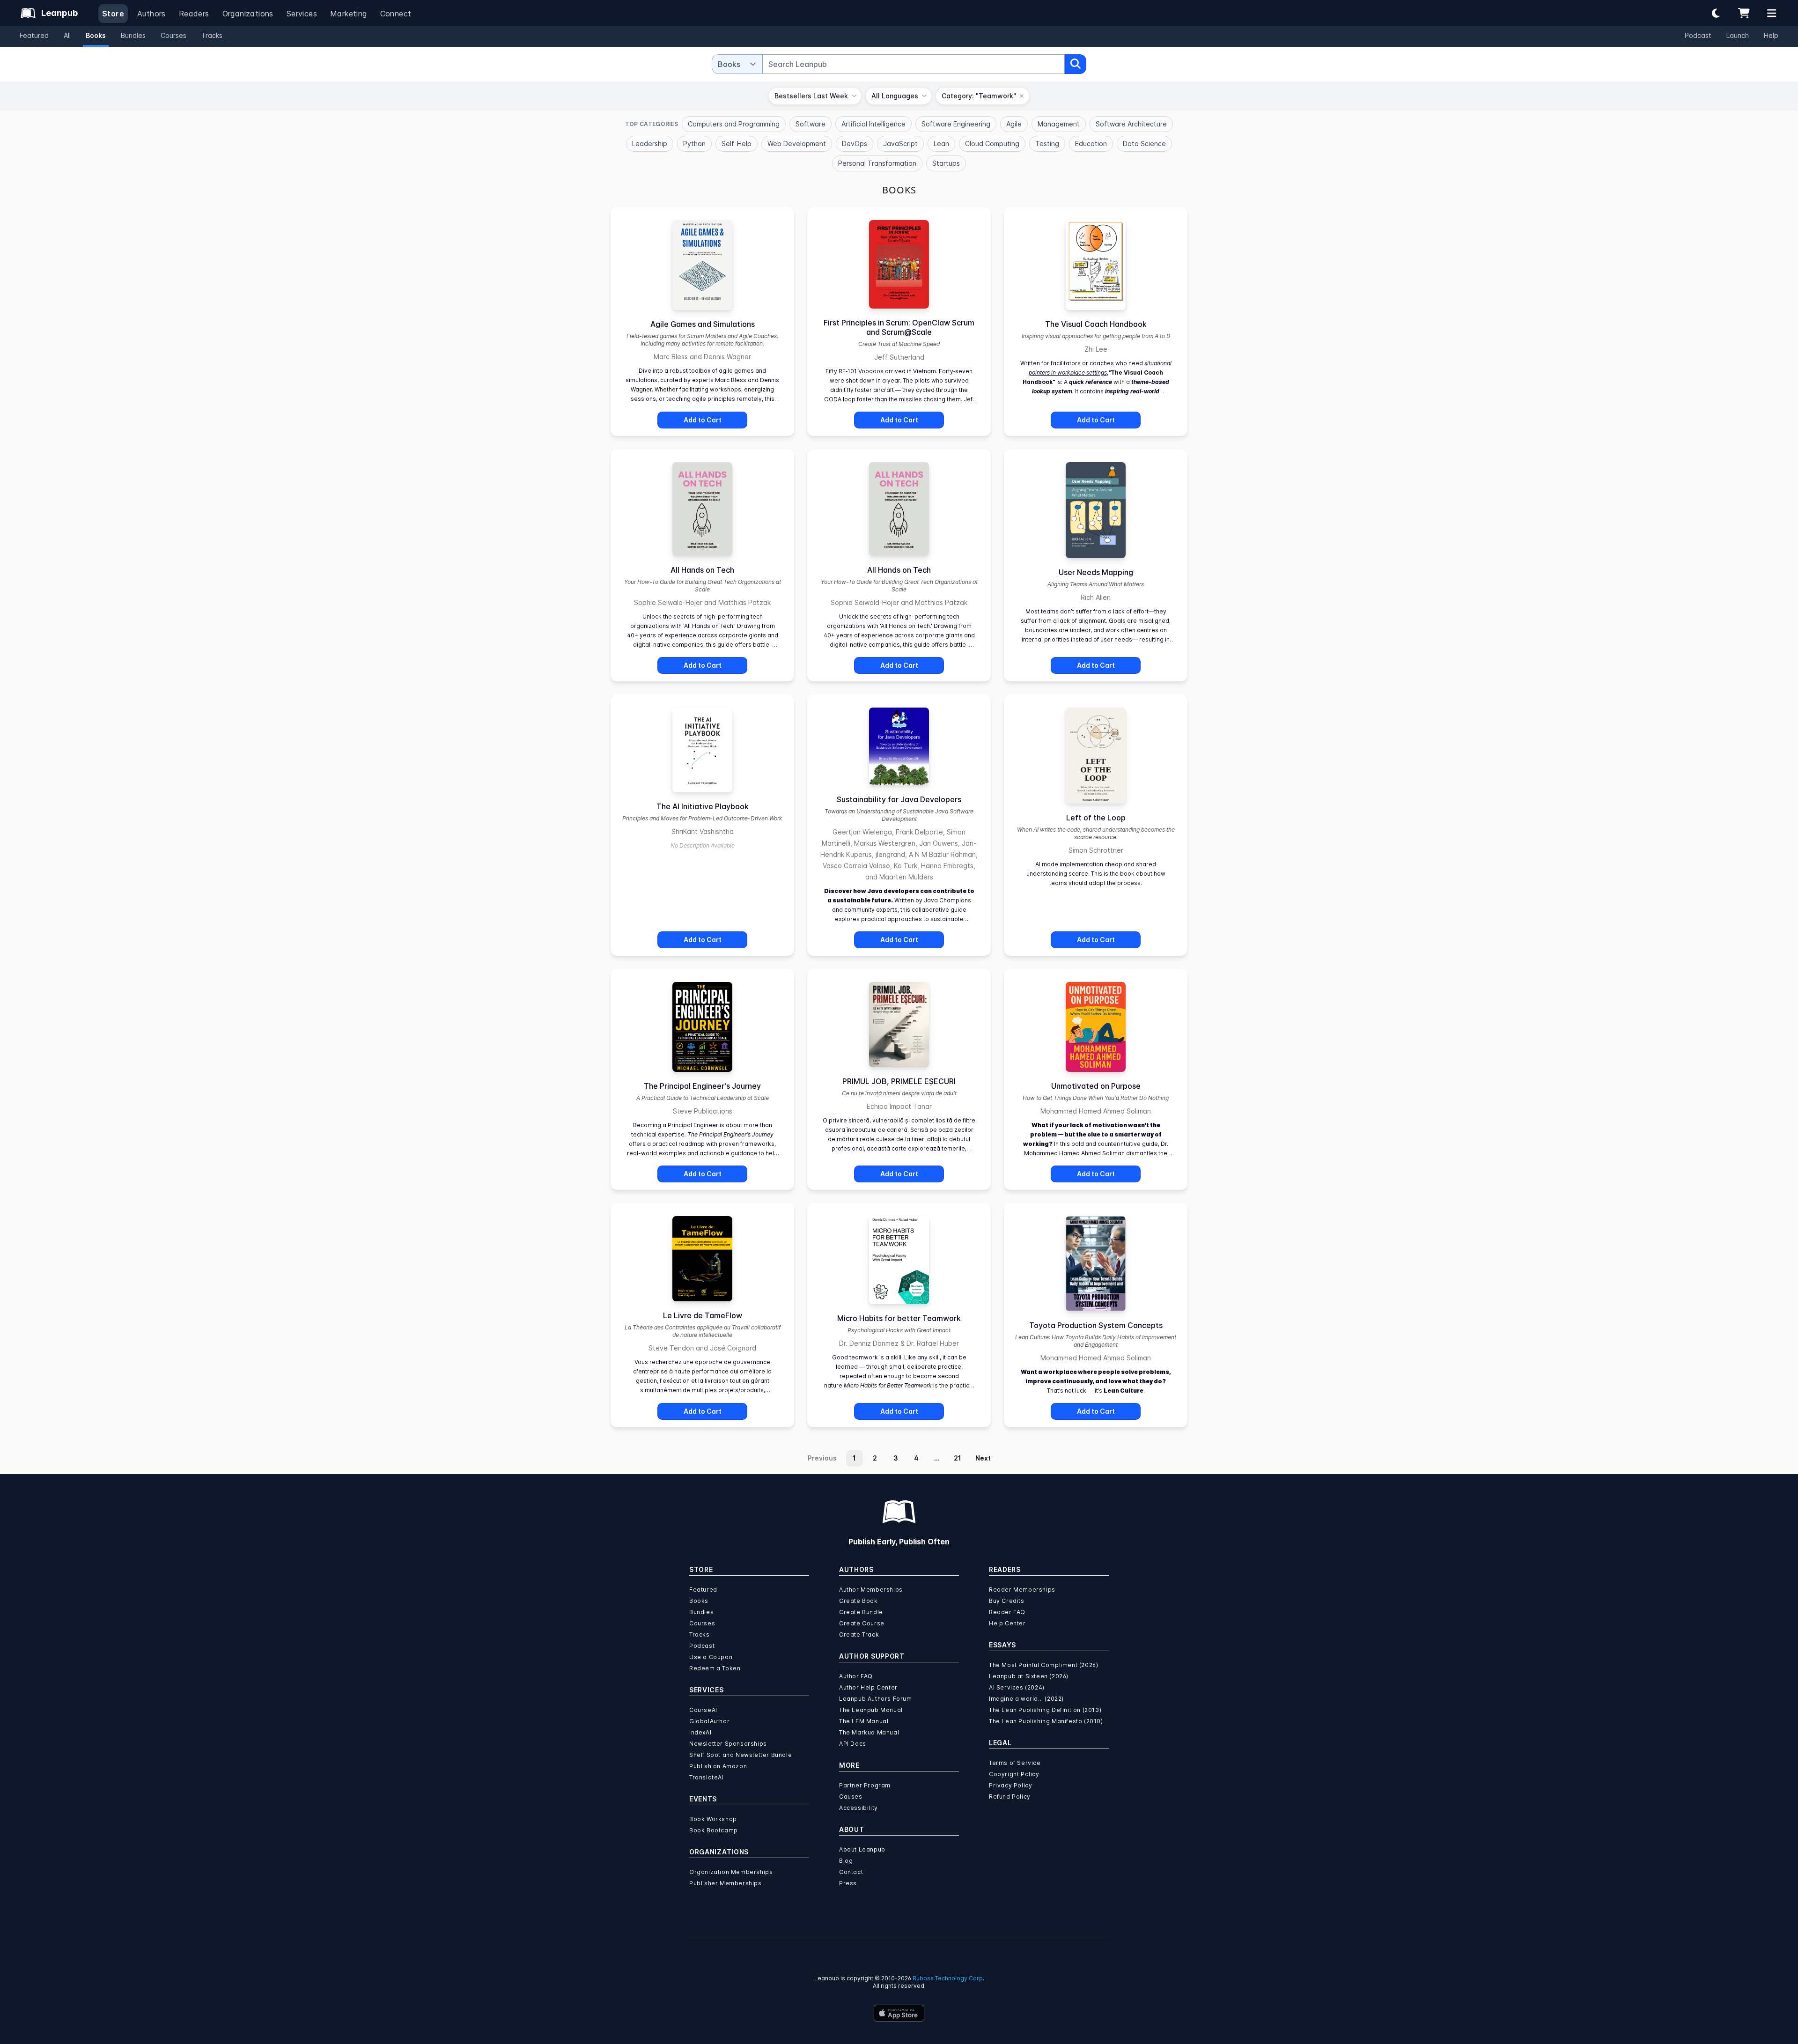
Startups (946, 163)
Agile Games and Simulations (703, 324)
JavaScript (900, 144)
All (67, 35)
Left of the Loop (1096, 818)
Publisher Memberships (726, 1883)
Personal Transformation (877, 163)
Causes (851, 1797)
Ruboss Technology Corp (948, 1978)
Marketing (349, 14)
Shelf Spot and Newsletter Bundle (741, 1755)
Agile (1014, 124)
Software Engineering (956, 124)
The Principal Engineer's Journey (702, 1086)
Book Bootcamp (714, 1830)
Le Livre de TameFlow (703, 1315)
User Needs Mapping (1096, 572)
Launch (1738, 35)
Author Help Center (868, 1687)
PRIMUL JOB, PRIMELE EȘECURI (899, 1081)
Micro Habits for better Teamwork (899, 1318)
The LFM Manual (864, 1721)
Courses (173, 35)
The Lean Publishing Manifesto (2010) (1046, 1721)
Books (96, 35)
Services (302, 14)
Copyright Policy (1014, 1774)
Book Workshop (713, 1819)
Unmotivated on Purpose (1096, 1086)
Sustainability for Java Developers (899, 799)
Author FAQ (856, 1676)
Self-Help (737, 144)
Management (1059, 124)
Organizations (248, 14)
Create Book (858, 1601)
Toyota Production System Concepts (1096, 1325)
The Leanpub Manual (871, 1710)
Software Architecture (1131, 124)
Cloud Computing (992, 144)
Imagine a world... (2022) (1026, 1699)
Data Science (1144, 144)
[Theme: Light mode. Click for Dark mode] (1716, 13)
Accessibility (858, 1808)
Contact (851, 1872)
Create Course (862, 1623)
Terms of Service (1015, 1763)
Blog (846, 1861)
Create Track (859, 1634)
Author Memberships (871, 1590)
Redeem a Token (715, 1668)
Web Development (797, 144)
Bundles (133, 35)
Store (113, 14)
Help (1771, 35)
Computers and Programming (734, 124)
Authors (151, 14)
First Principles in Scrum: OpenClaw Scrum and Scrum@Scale (899, 327)
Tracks (212, 35)
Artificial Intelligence (873, 124)
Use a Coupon (711, 1657)
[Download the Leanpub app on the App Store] (899, 2013)
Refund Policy (1010, 1797)
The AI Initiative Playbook (703, 806)
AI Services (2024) (1017, 1687)
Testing (1047, 144)
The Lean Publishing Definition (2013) (1045, 1710)
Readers (194, 14)
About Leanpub (862, 1849)
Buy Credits (1007, 1601)
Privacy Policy (1010, 1785)
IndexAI (700, 1732)
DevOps (855, 144)
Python (694, 144)
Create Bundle (861, 1612)
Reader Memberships (1022, 1590)
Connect (396, 14)
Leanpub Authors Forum (876, 1699)
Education (1091, 144)
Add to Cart (703, 420)
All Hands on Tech (702, 570)
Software (811, 124)
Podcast (1698, 35)
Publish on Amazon (718, 1766)
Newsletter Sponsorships (728, 1744)
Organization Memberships (731, 1872)
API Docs (853, 1744)
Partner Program (865, 1785)
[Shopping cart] (1744, 13)
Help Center (1007, 1623)
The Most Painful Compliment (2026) (1043, 1665)
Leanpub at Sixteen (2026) (1029, 1676)
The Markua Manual (869, 1732)
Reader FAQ (1007, 1612)
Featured (34, 35)
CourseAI (703, 1710)
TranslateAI (707, 1777)
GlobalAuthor (709, 1721)
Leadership (650, 144)
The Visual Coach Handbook (1096, 324)
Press (848, 1883)
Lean (941, 144)
